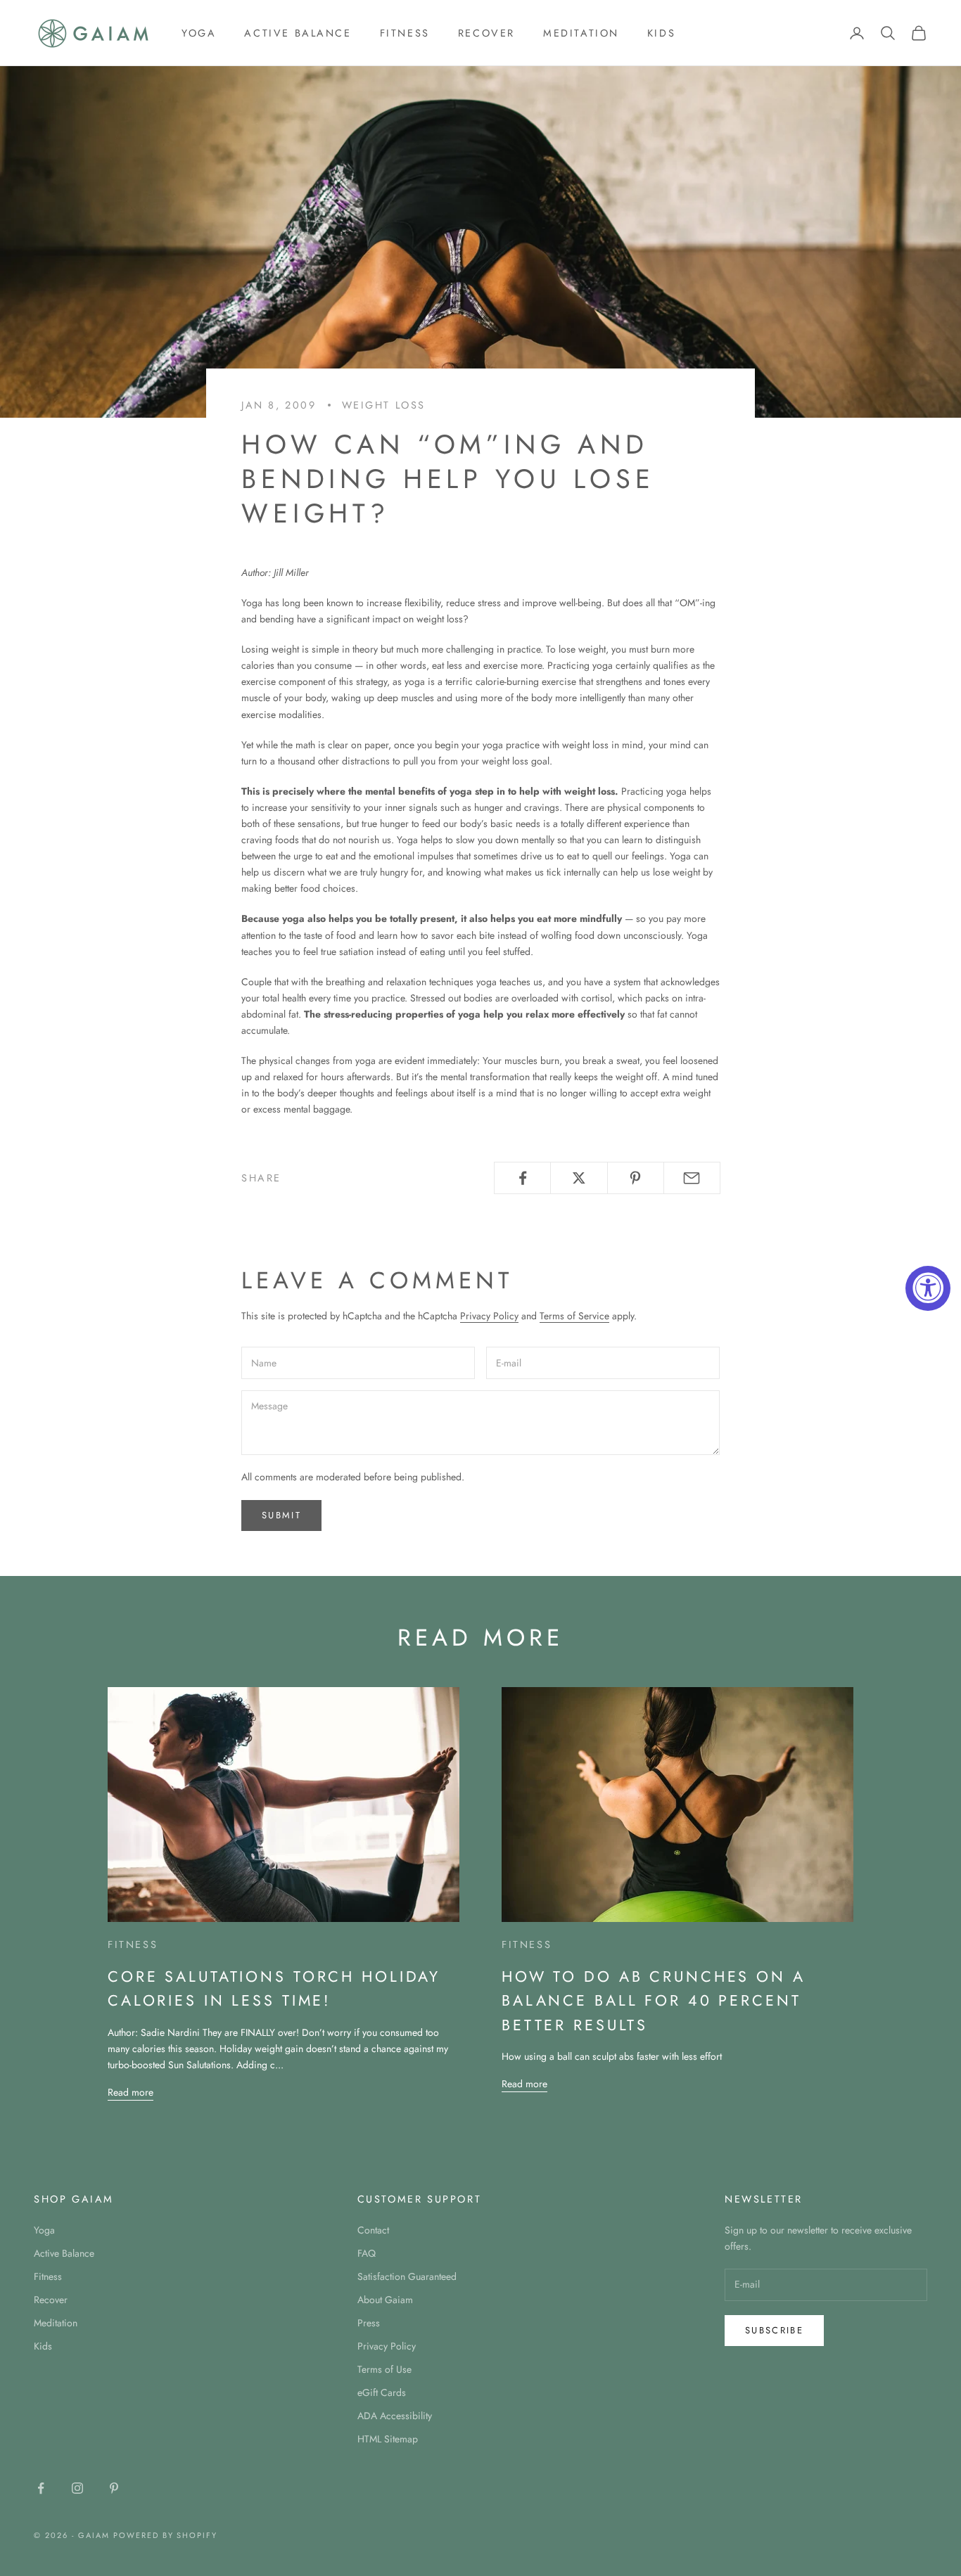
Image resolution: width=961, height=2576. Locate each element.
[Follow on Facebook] (41, 2488)
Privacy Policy (489, 1316)
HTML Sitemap (388, 2439)
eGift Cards (382, 2392)
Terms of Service (574, 1316)
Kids (661, 33)
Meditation (581, 33)
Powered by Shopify (166, 2535)
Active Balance (298, 33)
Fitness (405, 33)
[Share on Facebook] (522, 1178)
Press (369, 2323)
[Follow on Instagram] (77, 2488)
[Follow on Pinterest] (114, 2488)
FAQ (367, 2253)
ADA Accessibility (395, 2416)
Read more (131, 2092)
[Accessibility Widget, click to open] (928, 1288)
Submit (281, 1515)
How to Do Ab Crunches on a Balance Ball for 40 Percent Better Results (654, 2001)
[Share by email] (692, 1178)
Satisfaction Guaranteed (407, 2276)
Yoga (199, 33)
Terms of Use (384, 2369)
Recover (486, 33)
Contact (373, 2230)
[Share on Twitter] (579, 1178)
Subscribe (774, 2330)
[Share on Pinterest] (636, 1178)
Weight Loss (384, 405)
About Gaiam (385, 2300)
